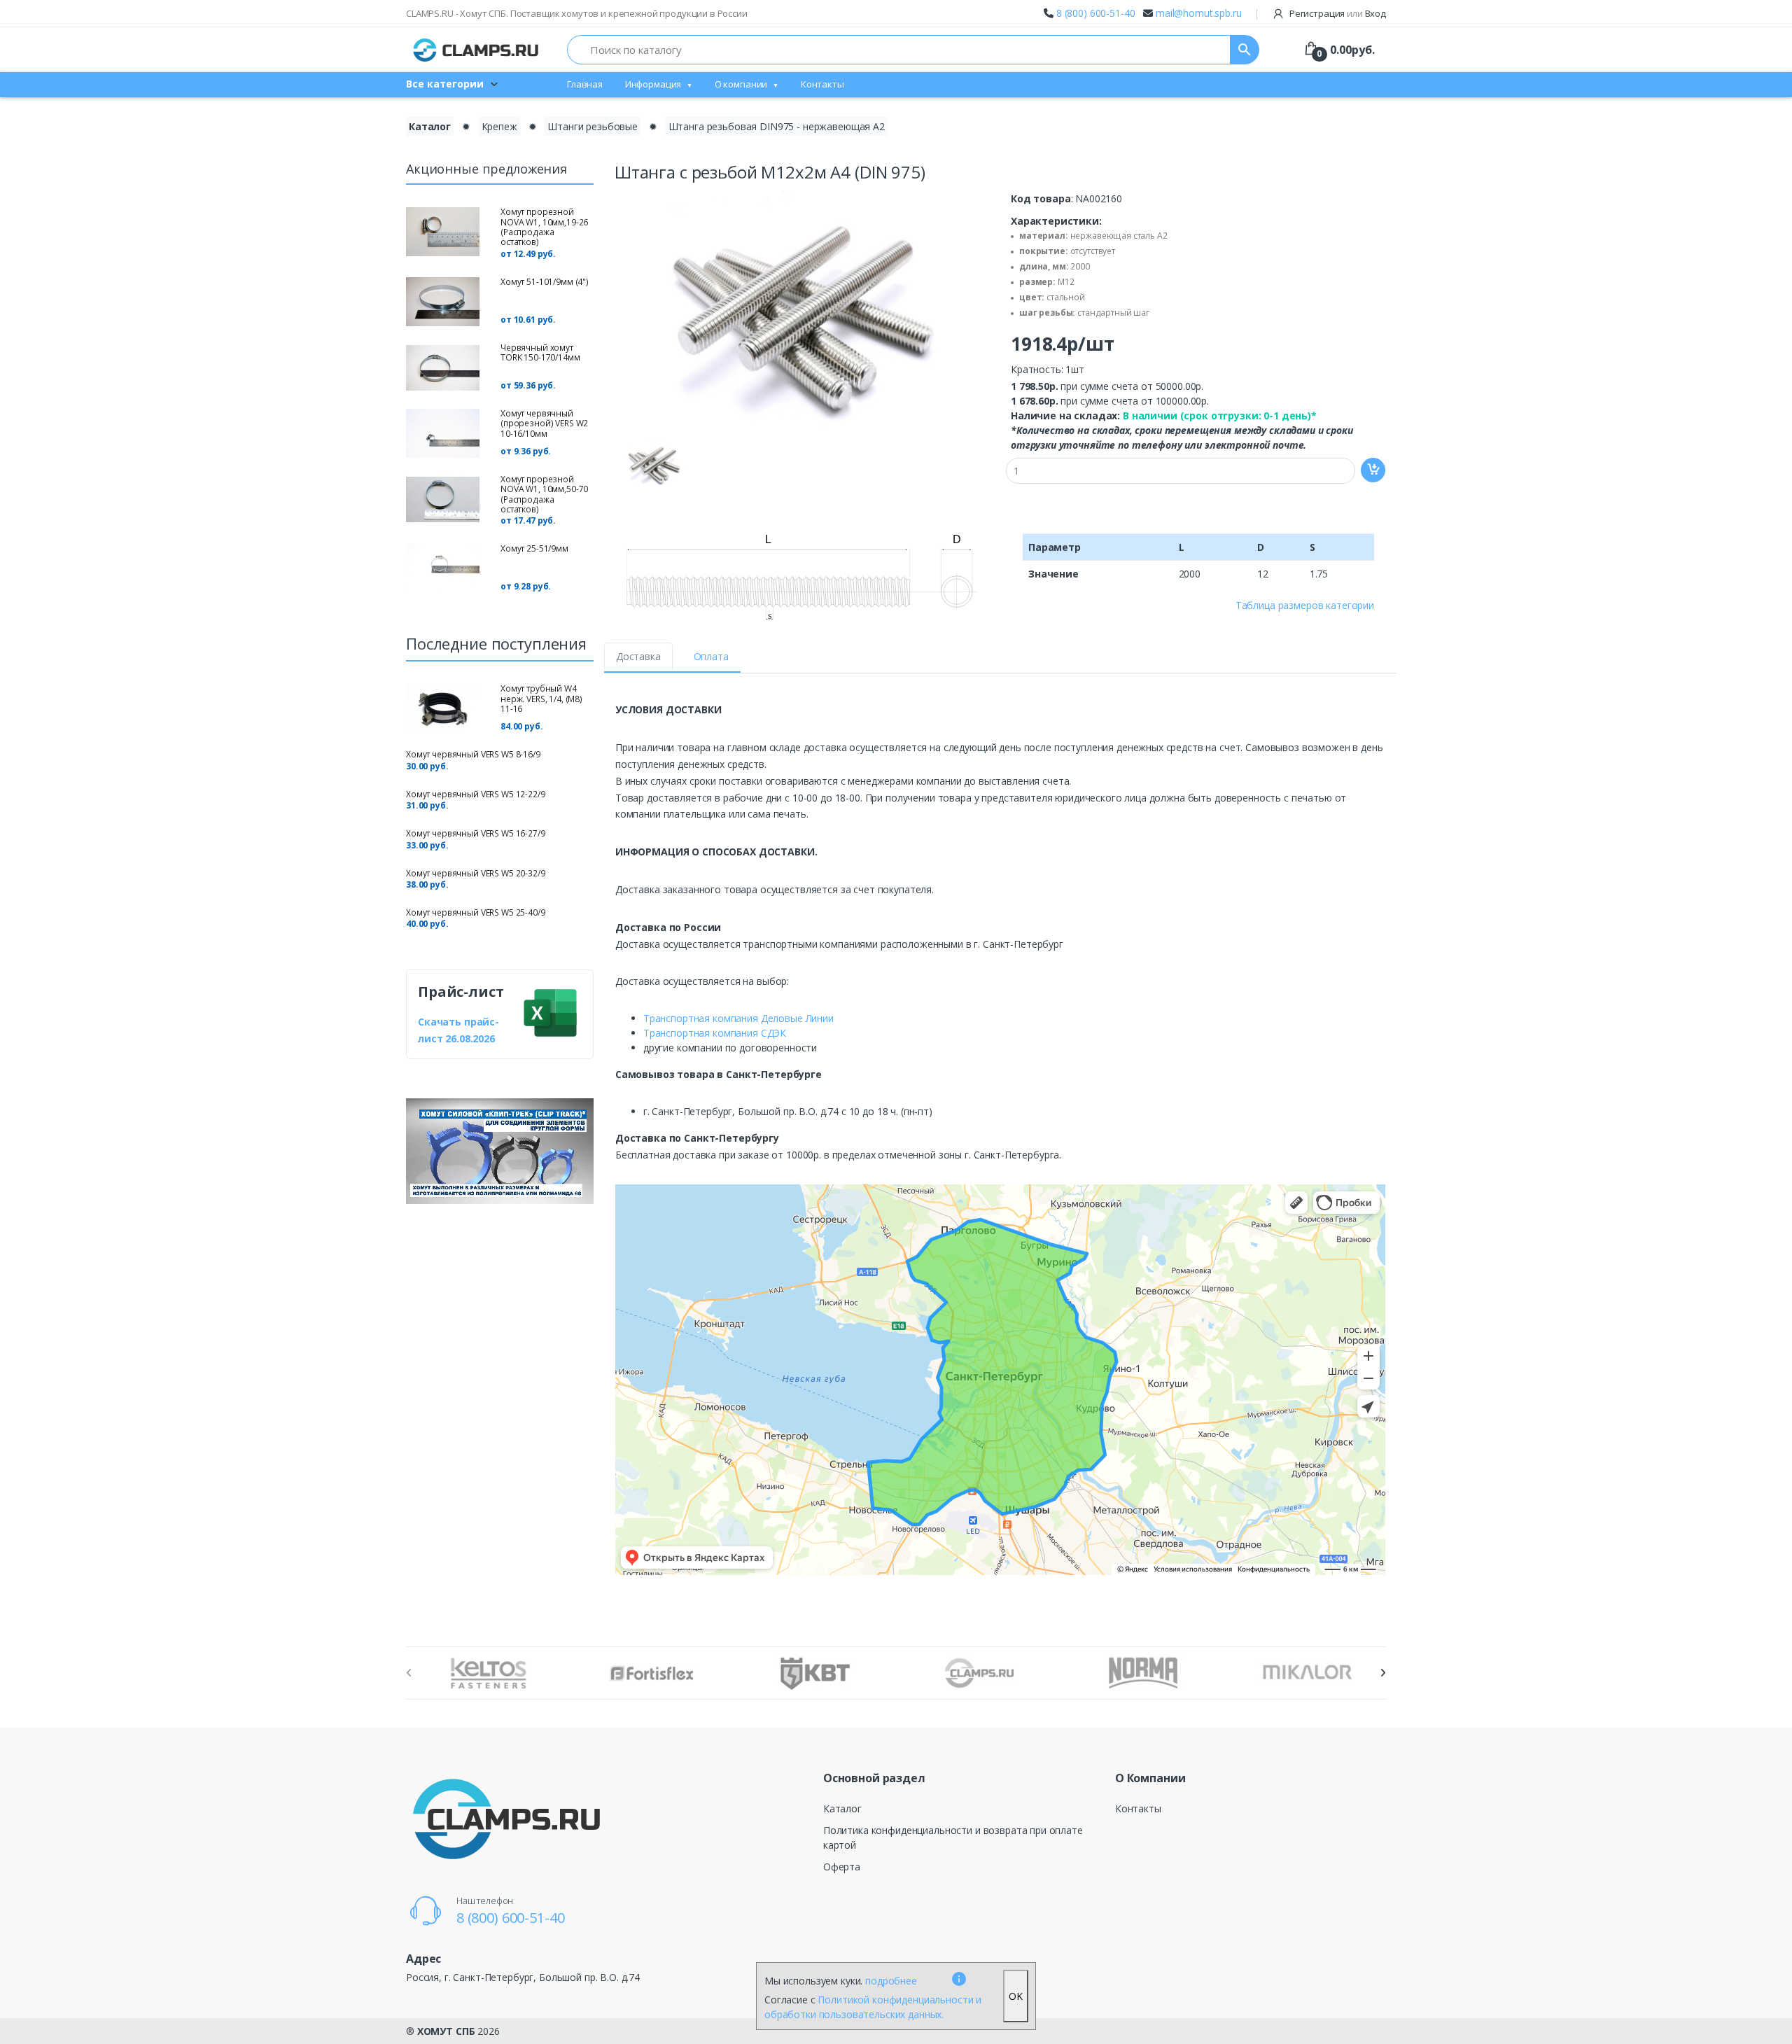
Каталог (430, 126)
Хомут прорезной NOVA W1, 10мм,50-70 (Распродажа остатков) (544, 494)
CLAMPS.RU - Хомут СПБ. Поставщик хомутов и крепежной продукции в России (577, 13)
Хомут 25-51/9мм (534, 548)
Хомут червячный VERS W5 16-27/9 (476, 833)
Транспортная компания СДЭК (715, 1033)
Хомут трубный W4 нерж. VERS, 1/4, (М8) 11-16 (541, 699)
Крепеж (499, 126)
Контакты (822, 84)
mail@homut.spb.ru (1199, 13)
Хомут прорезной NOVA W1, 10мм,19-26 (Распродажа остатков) (544, 227)
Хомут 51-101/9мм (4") (545, 282)
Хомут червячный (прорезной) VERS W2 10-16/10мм (544, 423)
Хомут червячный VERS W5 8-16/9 (473, 754)
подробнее (891, 1981)
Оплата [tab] (711, 656)
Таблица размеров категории (1305, 605)
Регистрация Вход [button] (1337, 13)
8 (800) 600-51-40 (1096, 13)
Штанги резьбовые (593, 126)
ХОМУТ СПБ (446, 2031)
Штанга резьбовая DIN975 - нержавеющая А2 (777, 126)
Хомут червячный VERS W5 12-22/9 (476, 794)
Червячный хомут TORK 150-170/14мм (540, 352)
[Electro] (476, 50)
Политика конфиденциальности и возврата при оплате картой (953, 1837)
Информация (653, 84)
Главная (585, 84)
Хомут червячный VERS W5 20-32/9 (476, 873)
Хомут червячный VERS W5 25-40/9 (476, 912)
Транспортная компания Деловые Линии (738, 1018)
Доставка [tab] (638, 656)
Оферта (842, 1867)
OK (1016, 1996)
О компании (741, 84)
